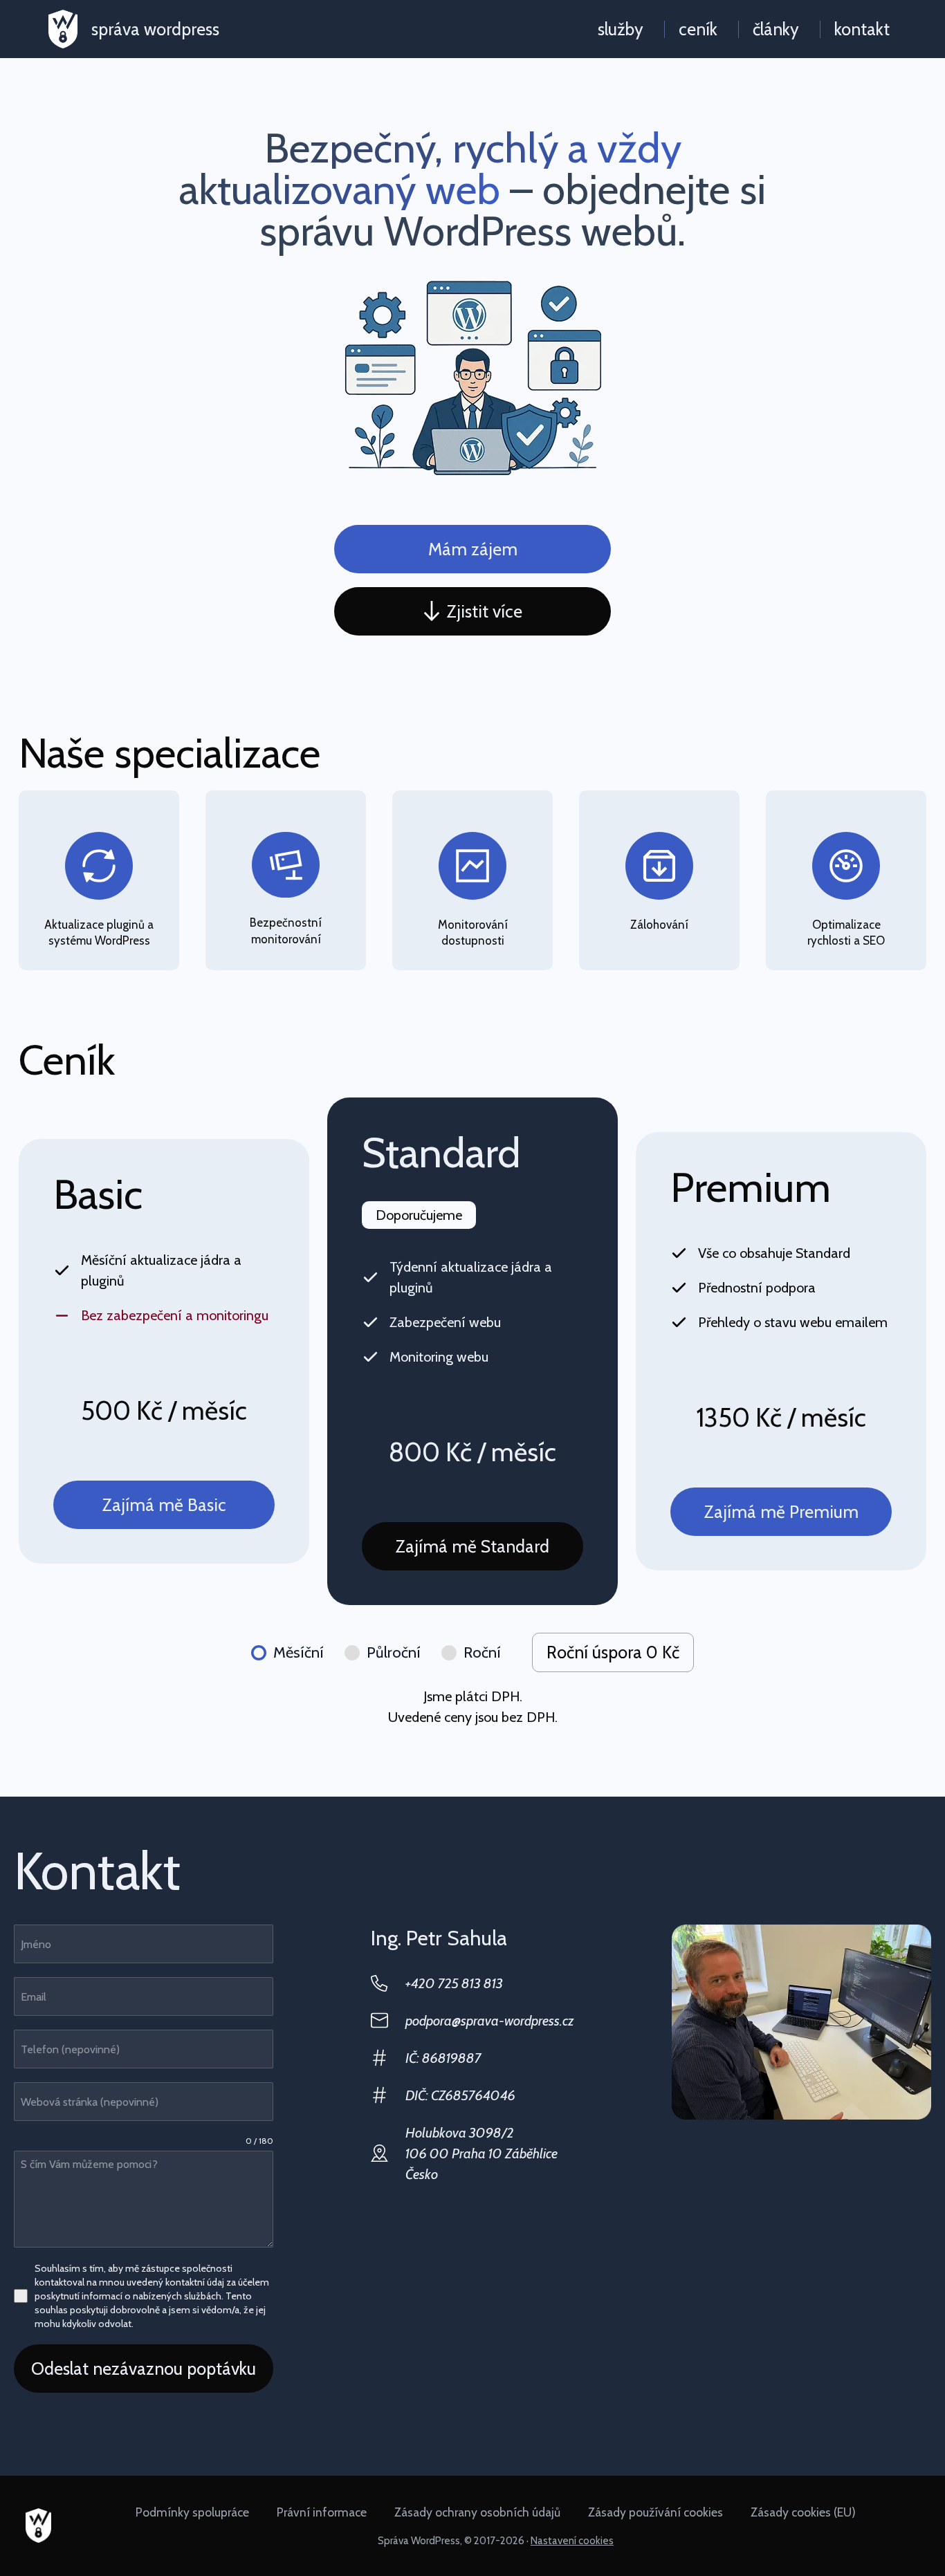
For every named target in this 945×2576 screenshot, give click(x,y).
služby (621, 29)
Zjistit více (485, 611)
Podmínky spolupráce (192, 2512)
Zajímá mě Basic (164, 1505)
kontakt (862, 29)
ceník (698, 29)
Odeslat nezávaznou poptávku (144, 2369)
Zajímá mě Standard (472, 1546)
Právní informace (322, 2512)
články (776, 29)
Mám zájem (473, 549)
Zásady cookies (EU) (803, 2512)
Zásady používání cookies (655, 2512)
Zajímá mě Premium (781, 1512)
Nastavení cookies (572, 2541)
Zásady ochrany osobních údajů (477, 2512)
